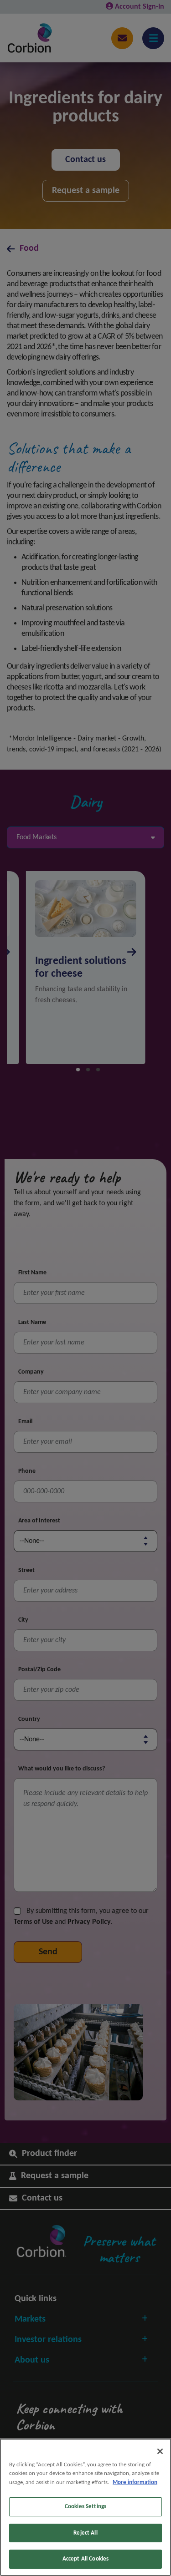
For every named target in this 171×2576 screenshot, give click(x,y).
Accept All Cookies (85, 2559)
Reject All (85, 2533)
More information (135, 2482)
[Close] (160, 2451)
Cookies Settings (85, 2507)
